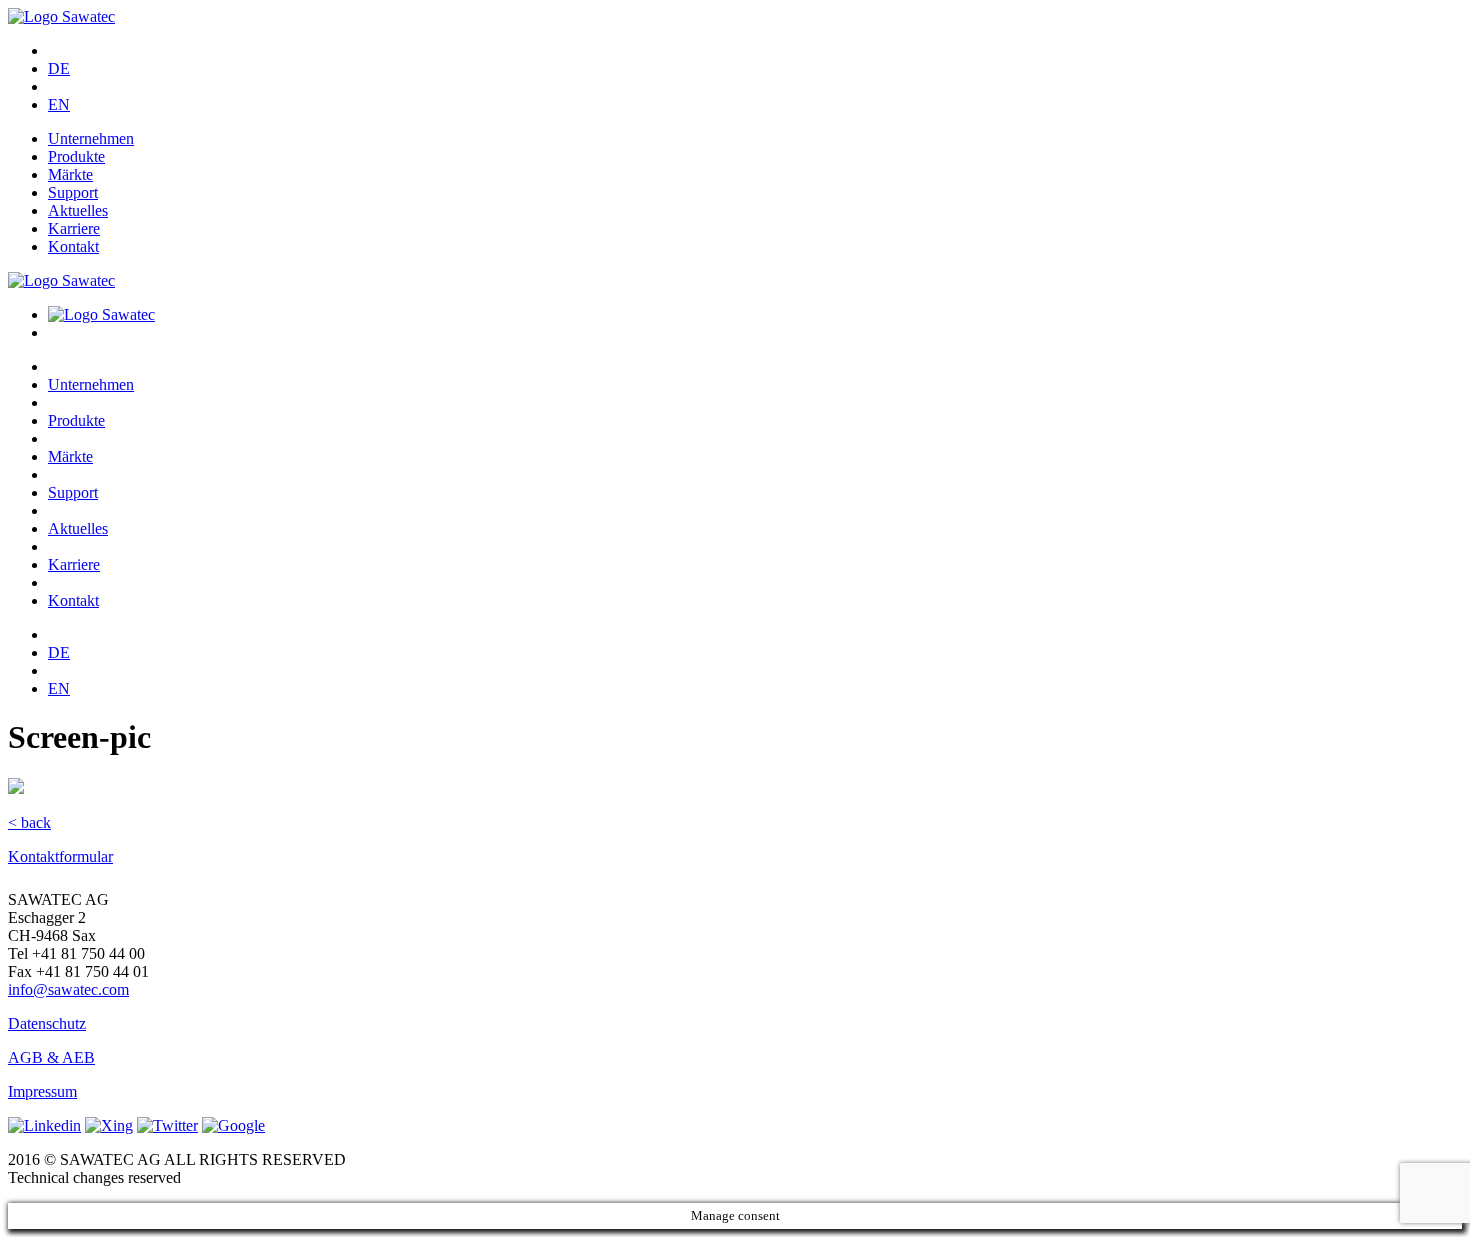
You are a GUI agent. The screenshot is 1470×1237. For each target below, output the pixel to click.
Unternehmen (91, 138)
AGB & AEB (51, 1057)
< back (29, 822)
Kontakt (73, 246)
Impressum (42, 1091)
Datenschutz (47, 1023)
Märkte (70, 174)
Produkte (76, 156)
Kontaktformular (60, 856)
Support (73, 192)
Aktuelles (78, 210)
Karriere (74, 228)
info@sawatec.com (68, 989)
